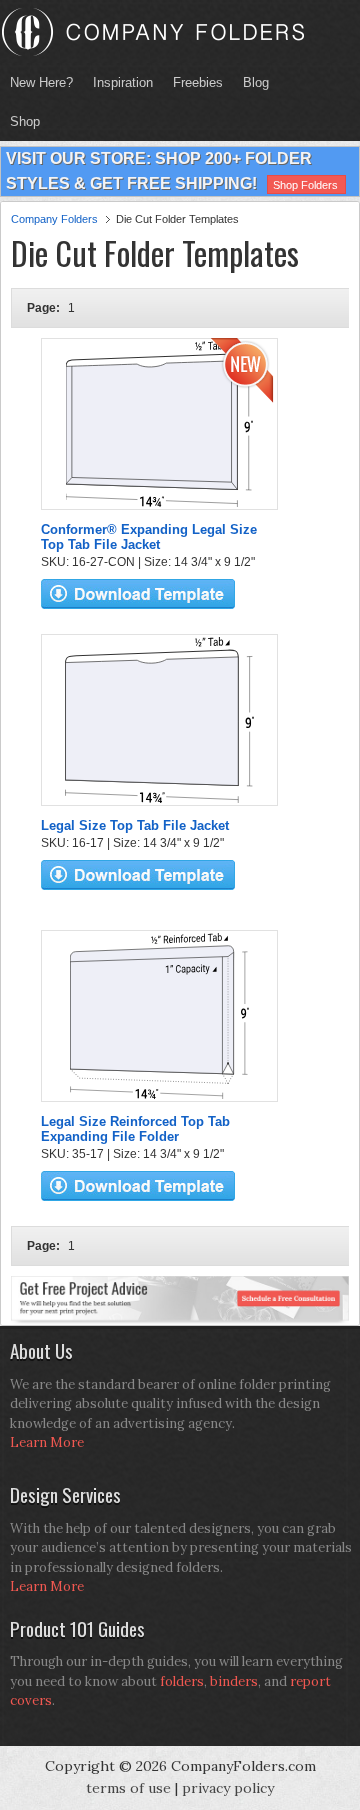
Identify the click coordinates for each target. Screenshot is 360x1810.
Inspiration (123, 82)
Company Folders (54, 219)
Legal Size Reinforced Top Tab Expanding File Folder (135, 1129)
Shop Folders (305, 185)
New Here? (41, 82)
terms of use (128, 1788)
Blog (256, 82)
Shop (20, 121)
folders (182, 1681)
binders (234, 1681)
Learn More (47, 1442)
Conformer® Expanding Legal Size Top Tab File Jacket (149, 537)
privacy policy (228, 1788)
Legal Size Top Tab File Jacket (135, 825)
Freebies (193, 82)
